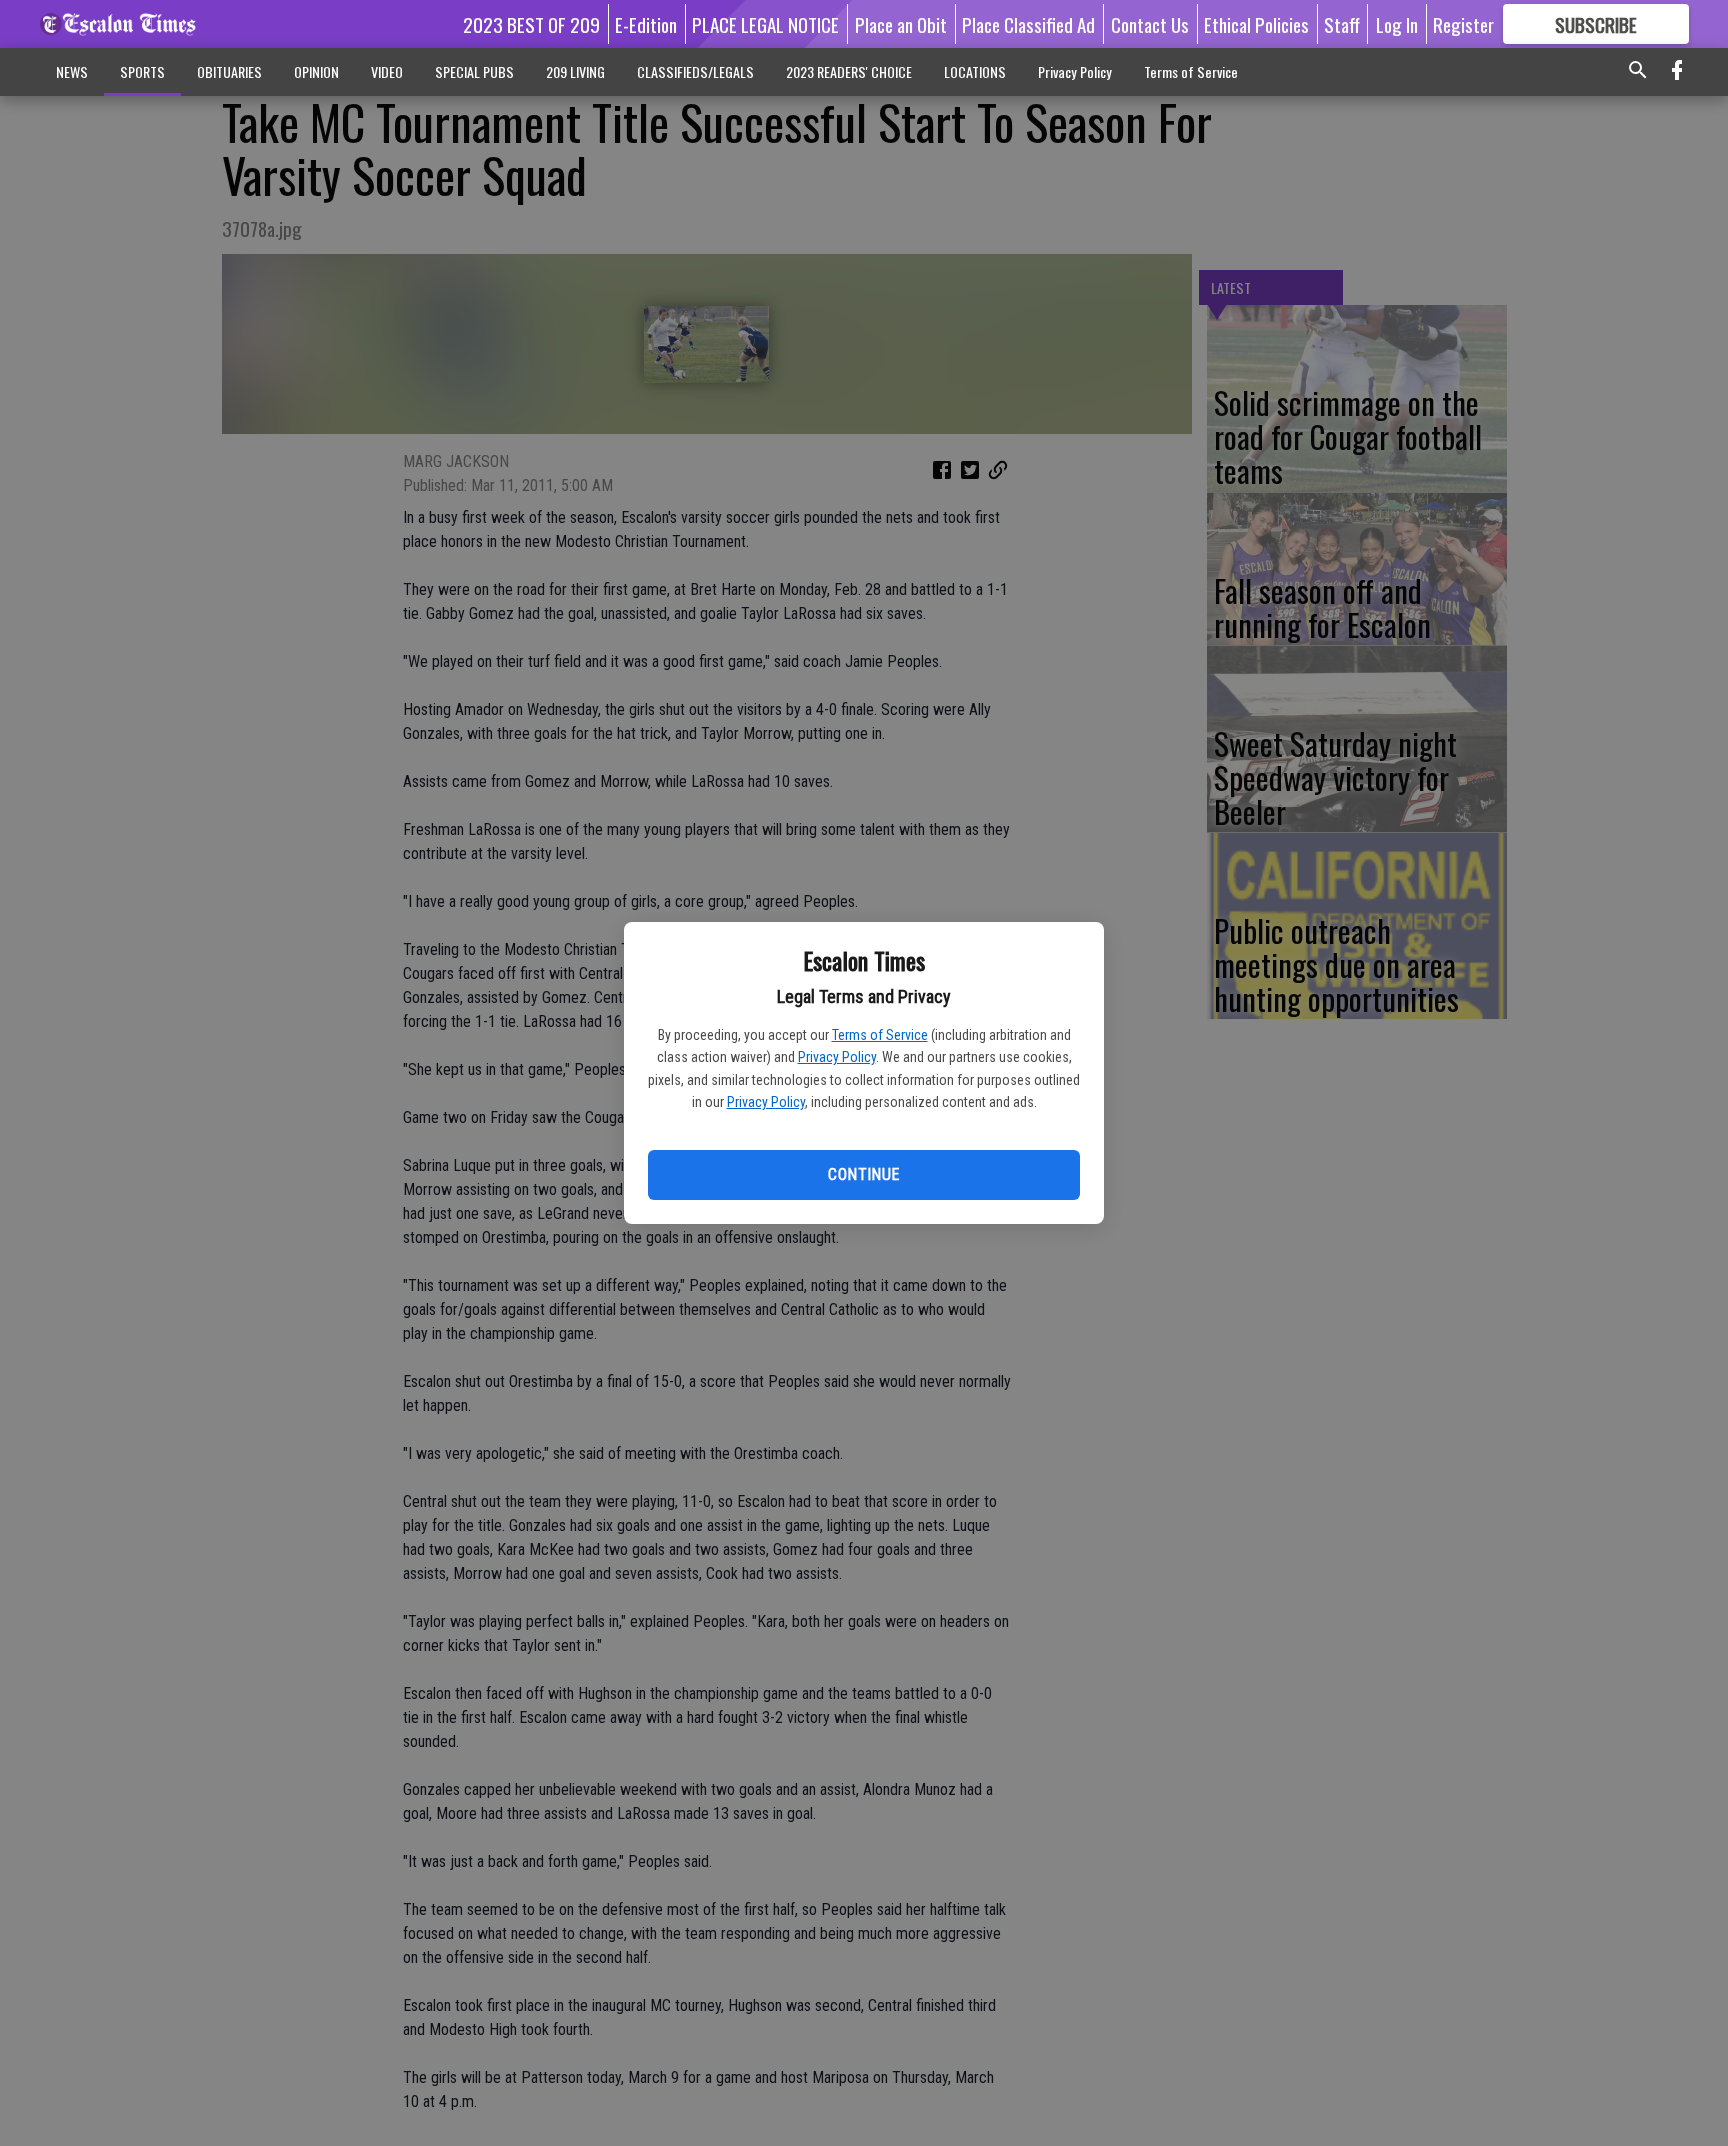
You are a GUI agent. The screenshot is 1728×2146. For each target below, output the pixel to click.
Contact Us (1150, 24)
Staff (1342, 24)
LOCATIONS (975, 71)
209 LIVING (575, 71)
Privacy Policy (837, 1057)
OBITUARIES (229, 71)
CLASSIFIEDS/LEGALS (695, 71)
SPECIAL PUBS (474, 71)
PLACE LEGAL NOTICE (765, 24)
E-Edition (646, 24)
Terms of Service (880, 1035)
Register (1463, 24)
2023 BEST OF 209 (531, 24)
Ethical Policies (1256, 24)
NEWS (72, 71)
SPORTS (142, 71)
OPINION (316, 71)
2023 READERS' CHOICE (849, 71)
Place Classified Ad (1028, 24)
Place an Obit (901, 24)
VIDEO (387, 71)
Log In (1397, 24)
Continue (863, 1174)
